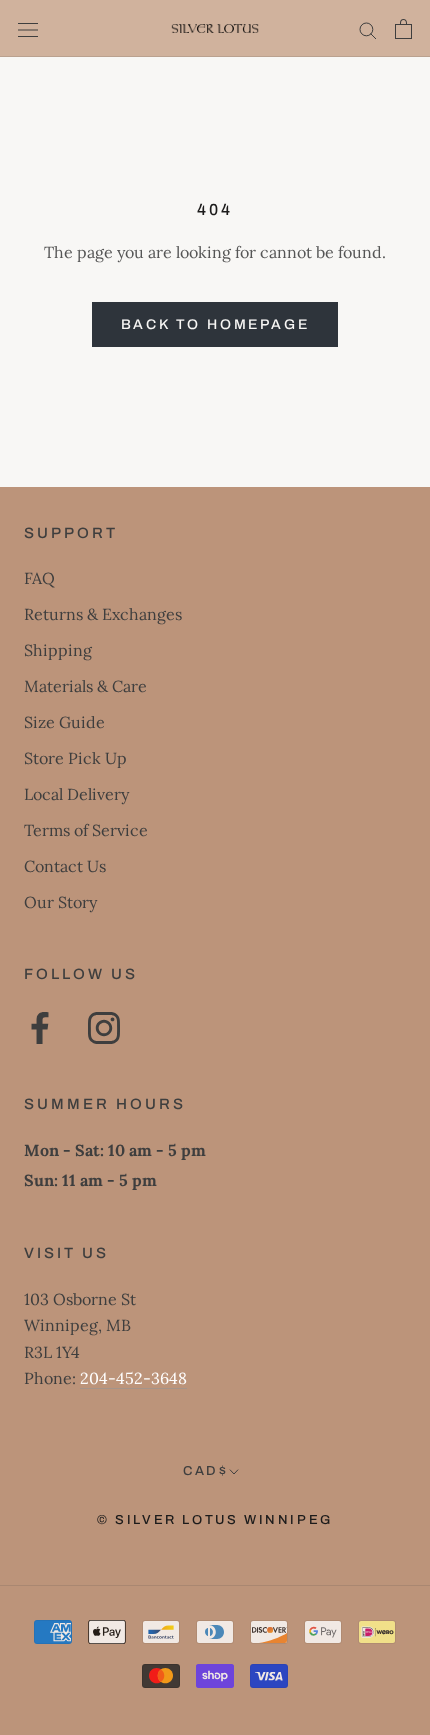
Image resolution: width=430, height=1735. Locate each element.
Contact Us (65, 866)
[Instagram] (104, 1028)
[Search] (368, 28)
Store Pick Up (75, 758)
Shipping (58, 650)
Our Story (60, 902)
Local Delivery (76, 794)
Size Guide (64, 722)
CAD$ (205, 1471)
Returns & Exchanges (103, 614)
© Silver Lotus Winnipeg (215, 1520)
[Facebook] (40, 1028)
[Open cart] (403, 29)
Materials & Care (85, 686)
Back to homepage (215, 324)
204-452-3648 (133, 1378)
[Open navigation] (28, 28)
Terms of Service (86, 830)
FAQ (39, 578)
